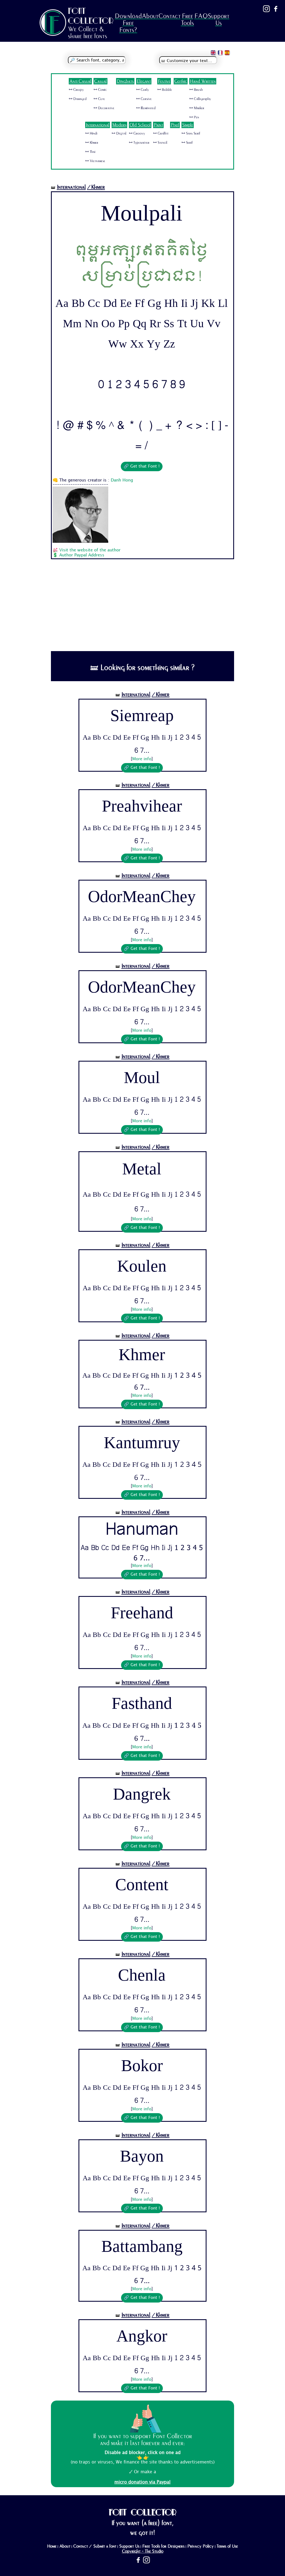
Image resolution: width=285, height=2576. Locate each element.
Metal (142, 1170)
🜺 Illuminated (146, 108)
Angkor (142, 2336)
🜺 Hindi (91, 133)
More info (142, 759)
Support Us (218, 19)
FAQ (201, 16)
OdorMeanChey (142, 897)
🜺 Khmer (92, 143)
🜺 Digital (119, 133)
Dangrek (142, 1794)
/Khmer (96, 187)
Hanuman (142, 1531)
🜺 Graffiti (161, 133)
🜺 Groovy (137, 133)
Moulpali (142, 213)
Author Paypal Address (82, 555)
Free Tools (187, 19)
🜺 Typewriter (139, 143)
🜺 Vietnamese (95, 161)
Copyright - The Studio (143, 2551)
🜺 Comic (100, 90)
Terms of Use (227, 2546)
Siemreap (142, 716)
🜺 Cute (99, 99)
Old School (140, 125)
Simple (188, 125)
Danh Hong (122, 480)
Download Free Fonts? (128, 23)
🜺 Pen (194, 117)
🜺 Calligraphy (200, 99)
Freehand (142, 1613)
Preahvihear (142, 806)
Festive (164, 81)
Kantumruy (142, 1443)
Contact (169, 16)
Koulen (142, 1266)
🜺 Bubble (165, 90)
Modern (119, 125)
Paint (158, 125)
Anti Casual (80, 81)
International (98, 125)
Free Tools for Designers (163, 2546)
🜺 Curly (142, 90)
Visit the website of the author (90, 550)
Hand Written (203, 81)
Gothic (181, 81)
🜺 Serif (187, 143)
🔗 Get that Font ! (142, 466)
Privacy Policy (201, 2546)
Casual (100, 81)
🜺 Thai (90, 152)
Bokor (142, 2066)
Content (142, 1885)
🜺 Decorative (104, 108)
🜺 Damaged (78, 99)
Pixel (175, 125)
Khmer (142, 1356)
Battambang (142, 2247)
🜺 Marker (197, 108)
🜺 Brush (196, 90)
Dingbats (125, 81)
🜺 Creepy (76, 90)
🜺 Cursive (144, 99)
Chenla (142, 1975)
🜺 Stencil (160, 143)
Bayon (142, 2156)
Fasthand (142, 1704)
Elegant (144, 81)
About (150, 16)
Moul (142, 1078)
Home (52, 2546)
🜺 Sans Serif (191, 133)
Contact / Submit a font (95, 2546)
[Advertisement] (142, 609)
